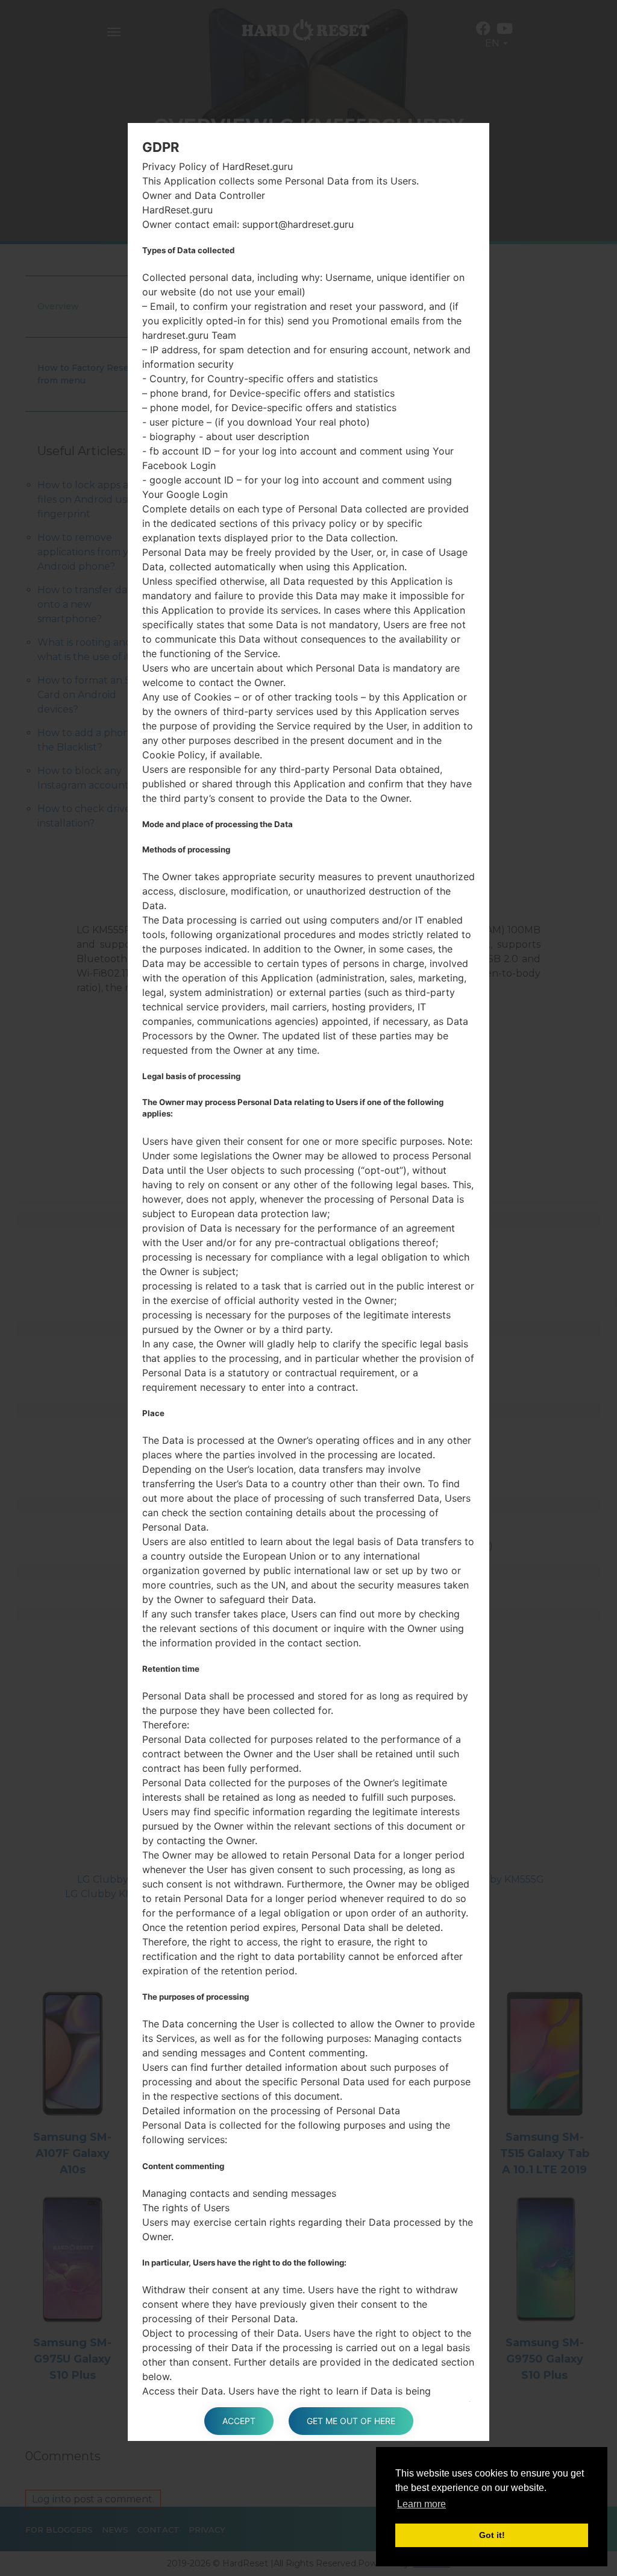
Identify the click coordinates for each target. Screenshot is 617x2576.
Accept (239, 2421)
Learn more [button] (421, 2504)
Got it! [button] (492, 2535)
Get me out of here (351, 2421)
